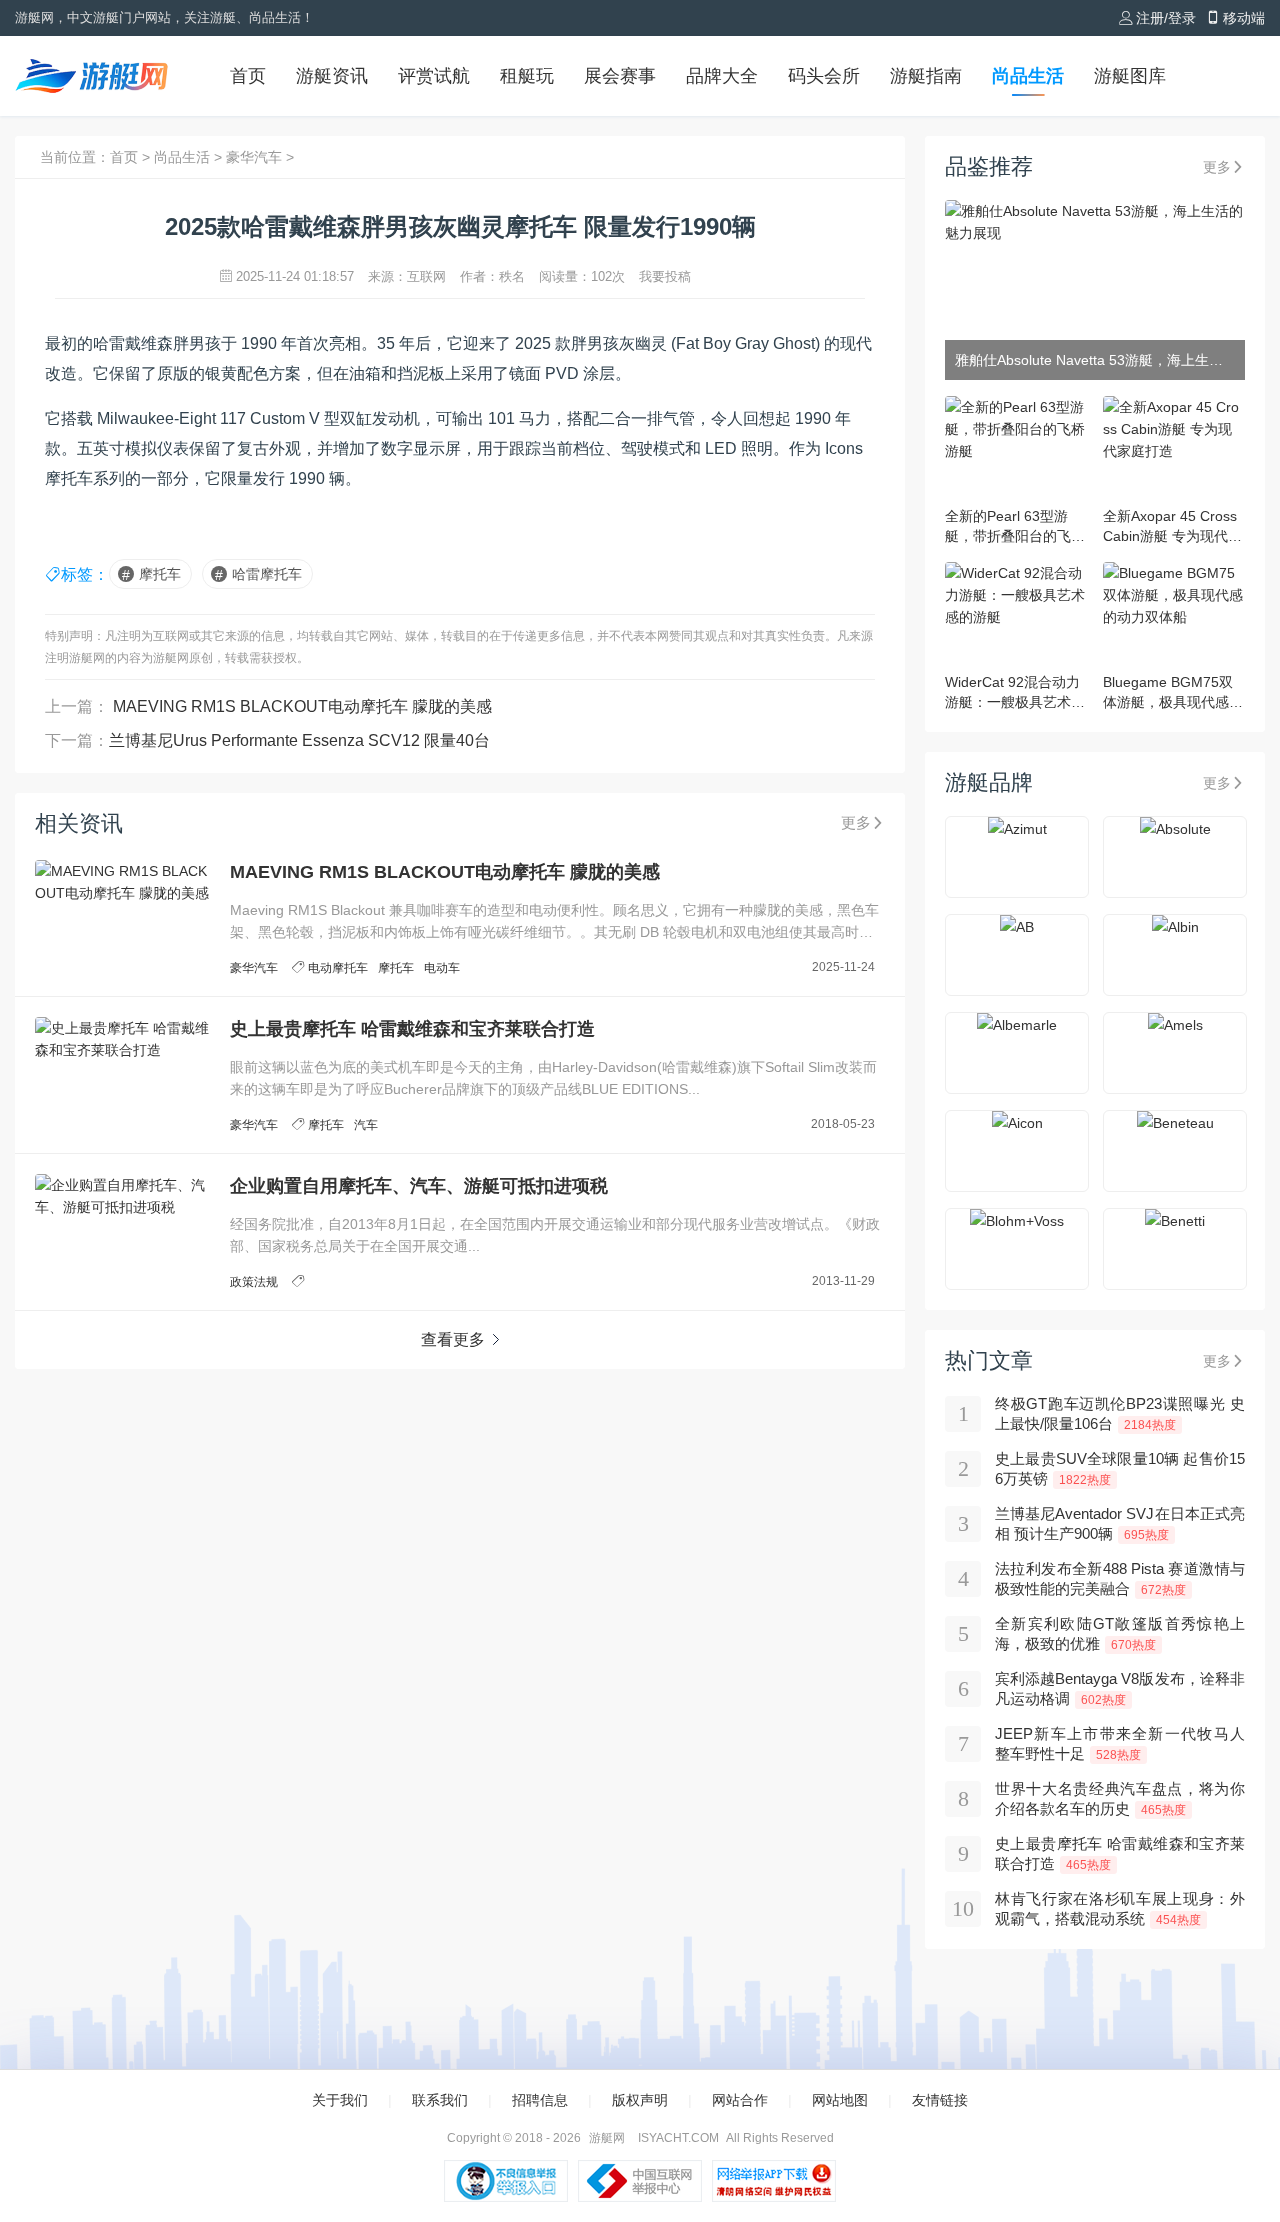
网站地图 (840, 2100)
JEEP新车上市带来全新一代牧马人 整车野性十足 (1120, 1743)
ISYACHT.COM (678, 2138)
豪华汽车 (256, 157)
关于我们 (340, 2100)
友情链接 (940, 2100)
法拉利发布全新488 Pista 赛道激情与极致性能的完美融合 (1120, 1578)
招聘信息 (540, 2100)
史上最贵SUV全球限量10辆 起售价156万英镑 (1120, 1468)
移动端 (1244, 18)
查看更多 (453, 1339)
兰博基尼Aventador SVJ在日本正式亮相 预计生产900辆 (1120, 1523)
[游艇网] (92, 76)
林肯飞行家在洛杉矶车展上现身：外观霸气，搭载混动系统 (1120, 1908)
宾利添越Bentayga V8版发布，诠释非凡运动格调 (1120, 1688)
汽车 (366, 1125)
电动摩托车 (338, 968)
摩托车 (160, 574)
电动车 (442, 968)
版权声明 (640, 2100)
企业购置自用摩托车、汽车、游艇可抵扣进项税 (419, 1186)
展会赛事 (620, 76)
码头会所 (824, 76)
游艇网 (607, 2138)
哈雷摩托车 (267, 574)
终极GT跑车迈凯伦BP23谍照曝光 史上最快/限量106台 (1120, 1413)
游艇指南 (926, 76)
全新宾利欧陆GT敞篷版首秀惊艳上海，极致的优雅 (1120, 1633)
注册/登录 (1166, 18)
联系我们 (440, 2100)
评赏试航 (434, 76)
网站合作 (740, 2100)
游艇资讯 (332, 76)
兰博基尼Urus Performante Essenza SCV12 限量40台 (299, 740)
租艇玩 (527, 76)
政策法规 (254, 1282)
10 (963, 1908)
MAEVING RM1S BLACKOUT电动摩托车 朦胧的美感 (300, 706)
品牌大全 (722, 76)
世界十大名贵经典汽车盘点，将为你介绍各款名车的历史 (1120, 1798)
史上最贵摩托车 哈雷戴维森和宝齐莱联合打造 (412, 1029)
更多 (856, 822)
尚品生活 (1028, 76)
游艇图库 (1130, 76)
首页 (248, 76)
